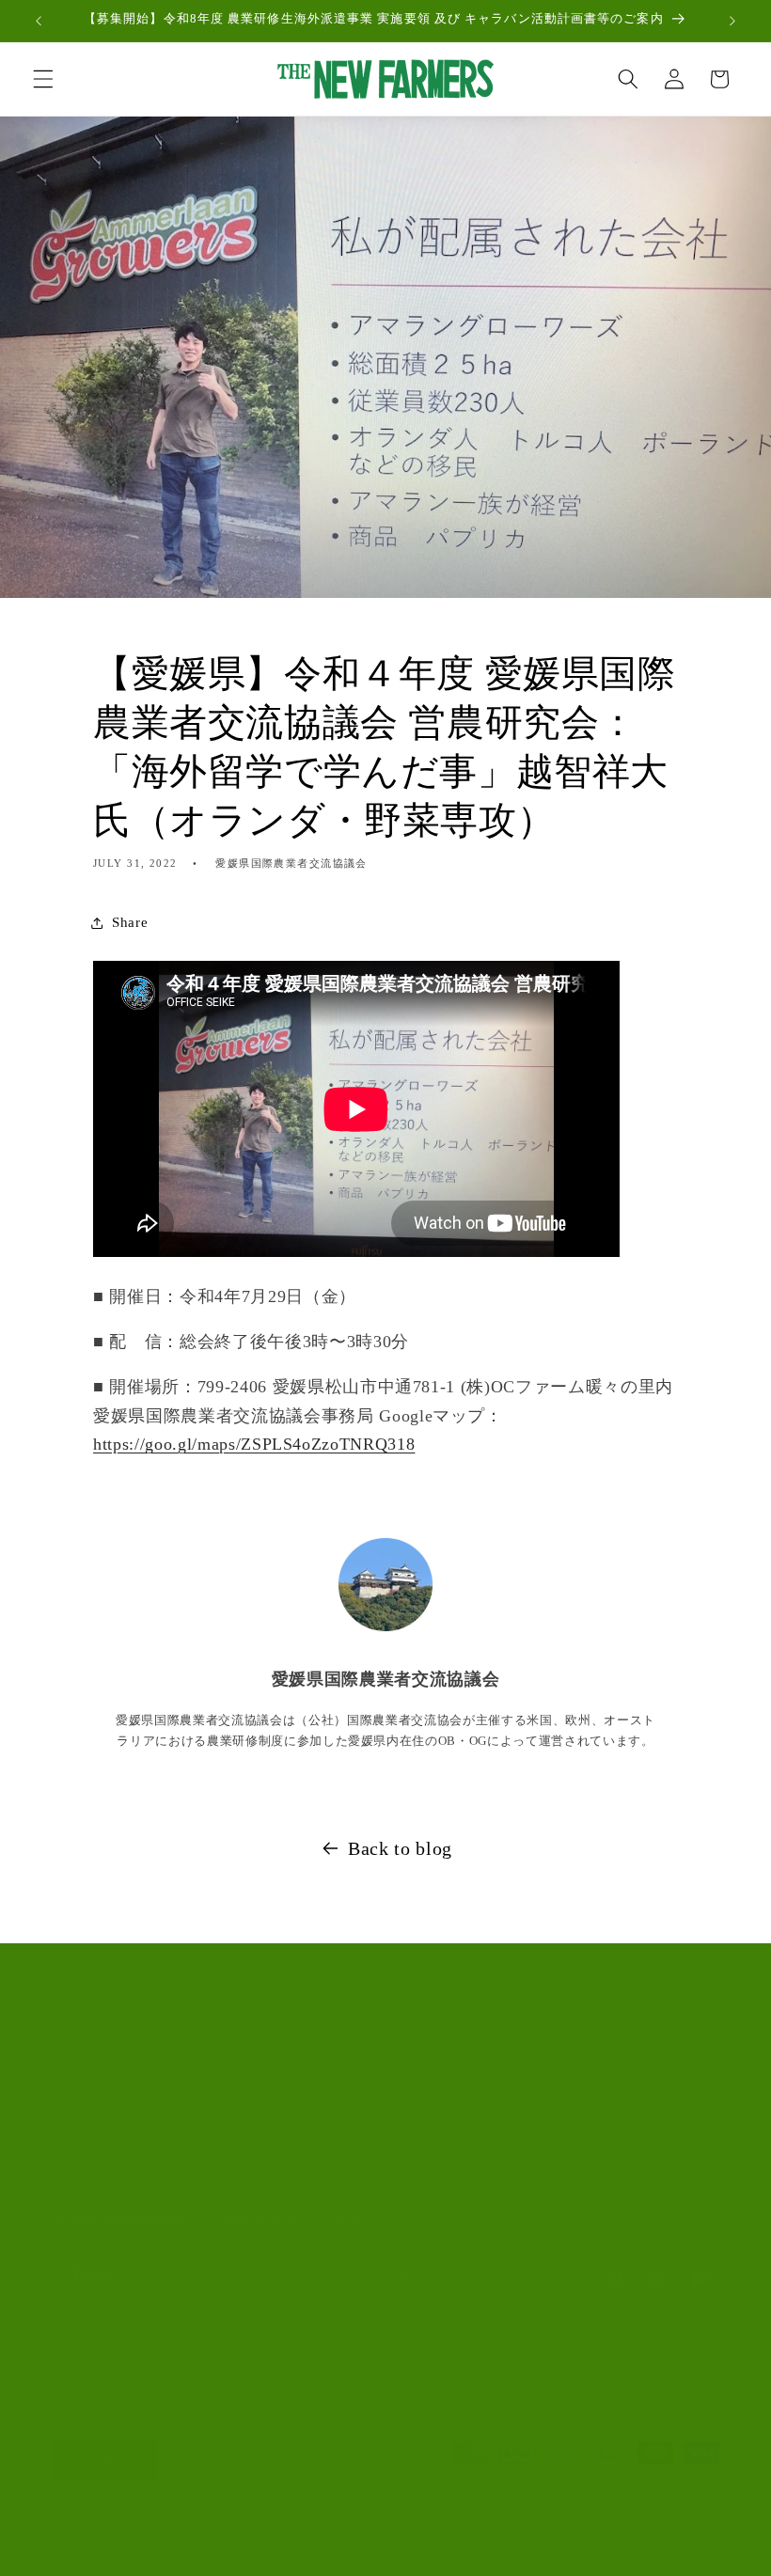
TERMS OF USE (104, 2165)
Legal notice (688, 2552)
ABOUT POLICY (107, 2119)
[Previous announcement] (39, 21)
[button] (43, 79)
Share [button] (130, 922)
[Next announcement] (732, 21)
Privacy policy (474, 2532)
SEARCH (81, 2073)
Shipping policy (678, 2532)
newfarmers (183, 2533)
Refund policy (379, 2532)
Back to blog (400, 1848)
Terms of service (574, 2532)
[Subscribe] (401, 2276)
